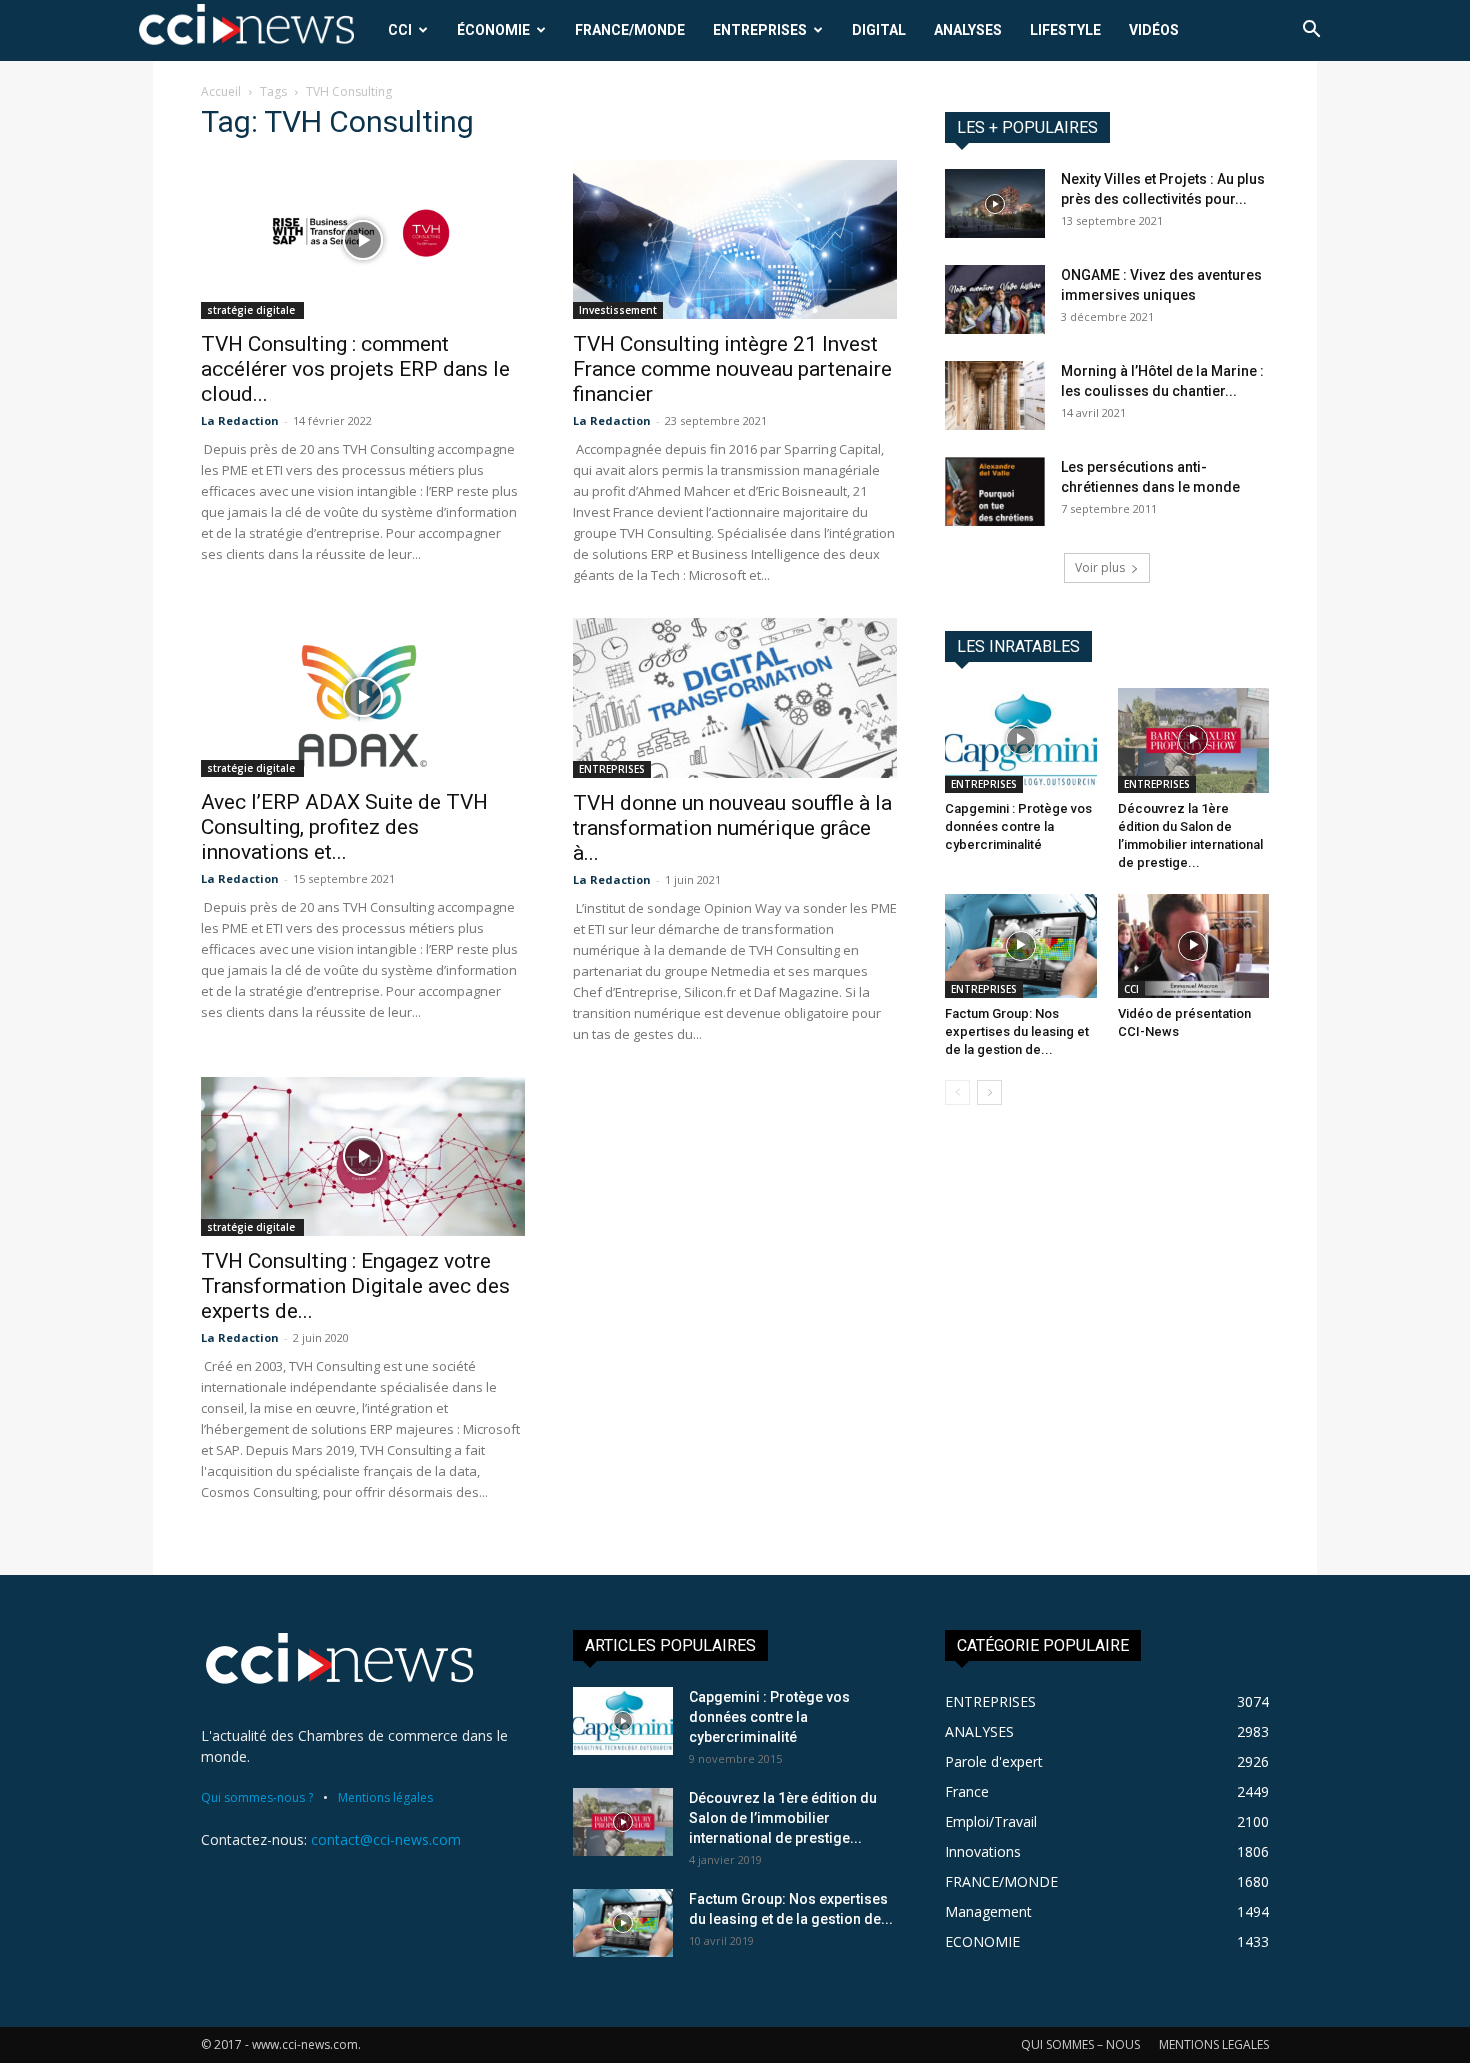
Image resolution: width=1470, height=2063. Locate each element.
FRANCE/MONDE (630, 30)
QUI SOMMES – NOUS (1080, 2044)
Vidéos (1154, 30)
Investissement (618, 310)
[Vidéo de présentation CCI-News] (1194, 946)
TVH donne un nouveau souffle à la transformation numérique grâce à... (732, 828)
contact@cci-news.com (386, 1839)
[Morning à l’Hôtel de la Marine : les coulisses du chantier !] (995, 395)
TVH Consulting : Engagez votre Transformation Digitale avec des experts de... (355, 1286)
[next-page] (989, 1092)
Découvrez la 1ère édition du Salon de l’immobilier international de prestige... (783, 1818)
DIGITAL (879, 30)
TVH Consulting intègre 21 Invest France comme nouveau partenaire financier (732, 369)
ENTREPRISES (760, 30)
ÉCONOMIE (493, 30)
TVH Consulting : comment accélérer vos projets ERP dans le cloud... (355, 369)
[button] (1311, 31)
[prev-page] (957, 1092)
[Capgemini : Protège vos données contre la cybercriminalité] (1021, 740)
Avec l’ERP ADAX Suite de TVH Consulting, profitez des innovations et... (344, 827)
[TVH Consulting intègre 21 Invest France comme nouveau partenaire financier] (735, 239)
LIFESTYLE (1065, 30)
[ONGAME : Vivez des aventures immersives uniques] (995, 299)
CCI (400, 30)
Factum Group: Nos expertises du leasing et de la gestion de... (1017, 1031)
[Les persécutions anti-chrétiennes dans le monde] (995, 491)
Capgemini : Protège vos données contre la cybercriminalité (1018, 826)
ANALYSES (968, 30)
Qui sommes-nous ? (257, 1797)
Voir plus (1100, 567)
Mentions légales (385, 1797)
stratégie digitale (252, 310)
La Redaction (240, 420)
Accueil (221, 91)
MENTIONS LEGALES (1214, 2044)
